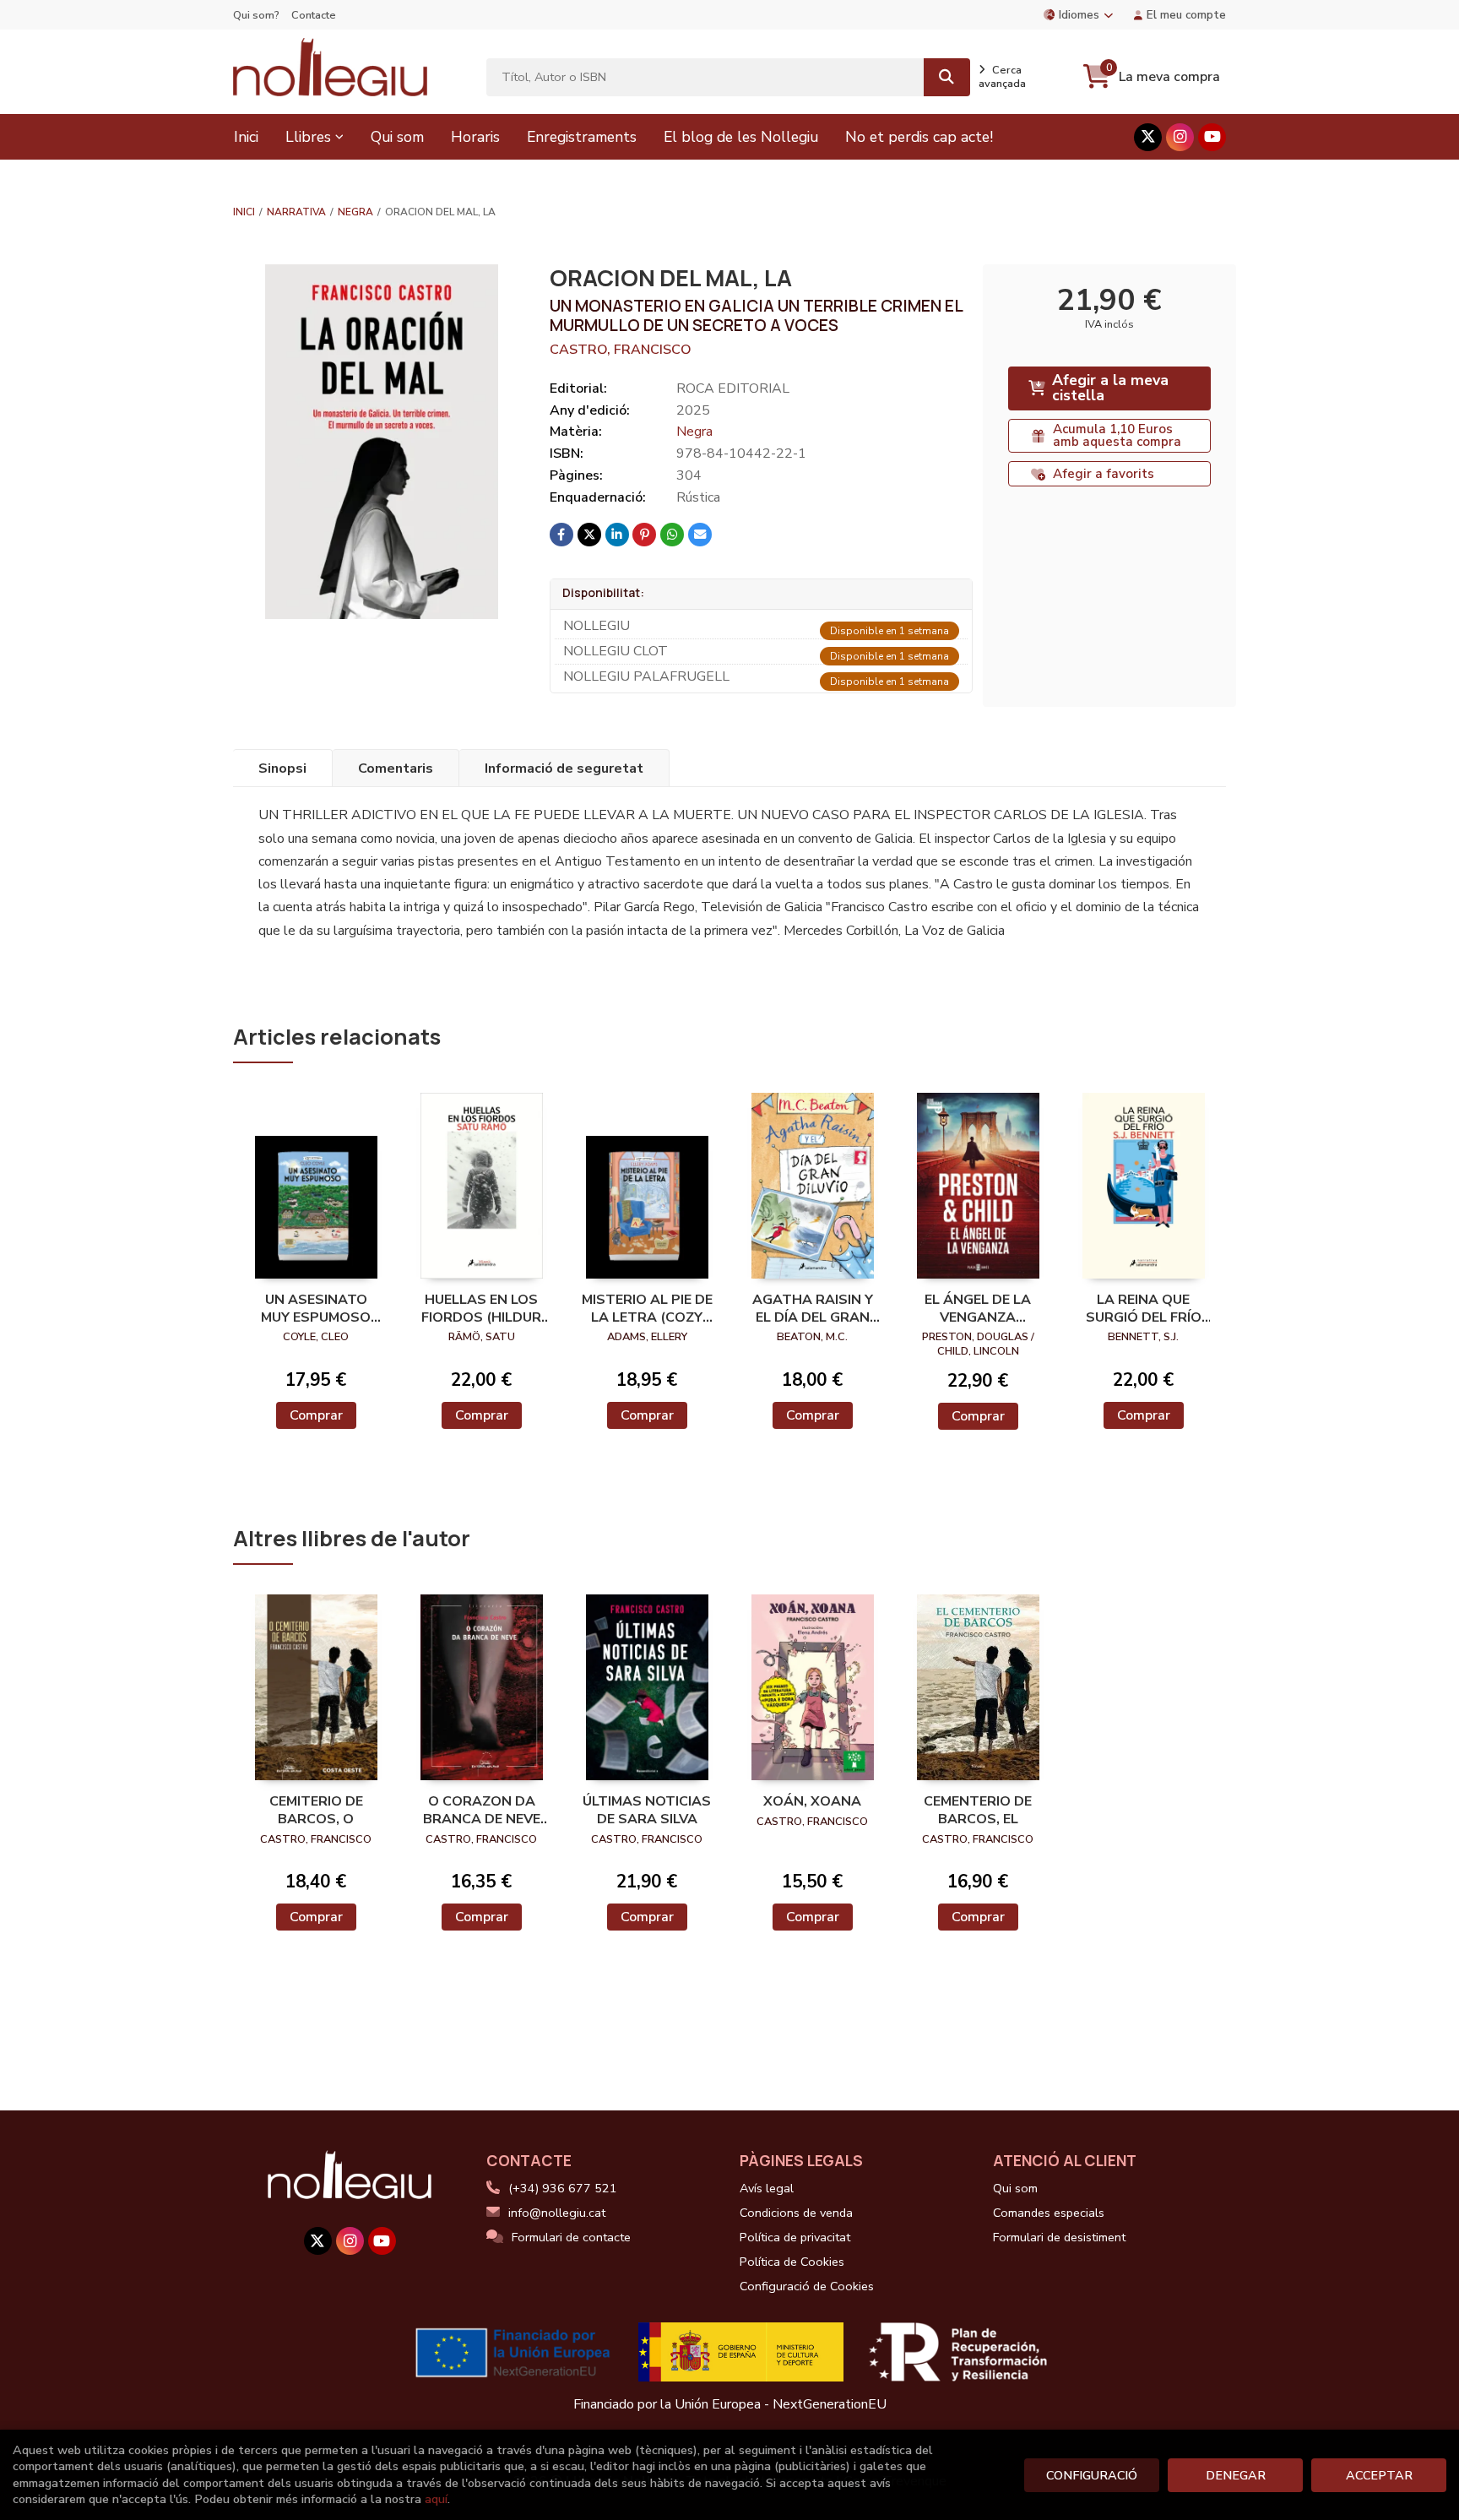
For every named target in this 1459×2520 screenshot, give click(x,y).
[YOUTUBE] (1212, 137)
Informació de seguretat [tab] (564, 768)
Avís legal (767, 2188)
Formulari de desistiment (1059, 2237)
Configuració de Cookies (807, 2286)
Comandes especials (1049, 2213)
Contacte (314, 15)
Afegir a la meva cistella (1110, 388)
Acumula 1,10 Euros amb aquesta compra (1117, 435)
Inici (244, 212)
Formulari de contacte (571, 2237)
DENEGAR (1236, 2475)
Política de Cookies (792, 2262)
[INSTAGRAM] (1180, 137)
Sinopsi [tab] (282, 768)
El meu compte (1186, 15)
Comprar (316, 1415)
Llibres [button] (308, 137)
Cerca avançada (1002, 77)
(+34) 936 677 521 (563, 2188)
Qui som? (256, 15)
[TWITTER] (1148, 137)
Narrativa (296, 212)
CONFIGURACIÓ (1092, 2475)
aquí (436, 2499)
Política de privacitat (795, 2237)
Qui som (1015, 2188)
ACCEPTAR (1379, 2475)
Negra (355, 212)
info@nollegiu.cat (557, 2213)
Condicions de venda (796, 2213)
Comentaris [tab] (396, 768)
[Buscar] (947, 77)
